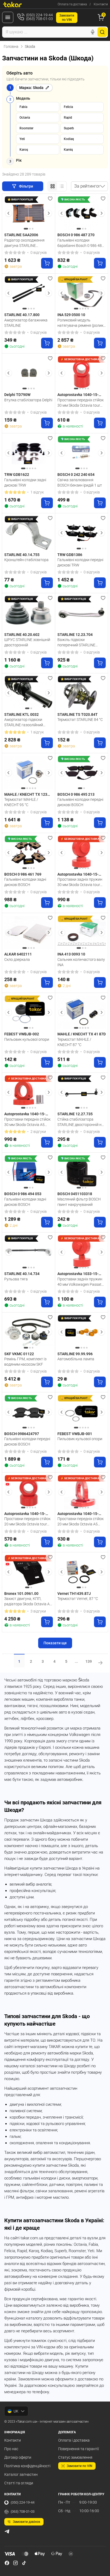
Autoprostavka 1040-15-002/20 (25, 1514)
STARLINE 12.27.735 (75, 1114)
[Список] (62, 186)
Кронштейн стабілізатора (26, 560)
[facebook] (7, 2563)
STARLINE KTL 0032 (21, 714)
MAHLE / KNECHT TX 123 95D (26, 795)
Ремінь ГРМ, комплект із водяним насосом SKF (25, 1362)
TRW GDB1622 (17, 475)
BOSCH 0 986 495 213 (76, 794)
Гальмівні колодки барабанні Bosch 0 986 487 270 (81, 243)
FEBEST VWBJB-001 (75, 1434)
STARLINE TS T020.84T (78, 714)
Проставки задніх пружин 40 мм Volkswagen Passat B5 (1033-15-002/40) (80, 1282)
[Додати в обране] (50, 199)
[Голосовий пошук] (93, 32)
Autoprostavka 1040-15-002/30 (78, 395)
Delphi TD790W (17, 395)
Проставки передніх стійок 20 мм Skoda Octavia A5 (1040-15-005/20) (80, 1521)
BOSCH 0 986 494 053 (23, 1194)
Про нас (11, 2449)
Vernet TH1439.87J (74, 1594)
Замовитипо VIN (67, 18)
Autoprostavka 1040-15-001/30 (78, 875)
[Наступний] (49, 213)
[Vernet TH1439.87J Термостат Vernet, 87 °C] (82, 1572)
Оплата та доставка (72, 4)
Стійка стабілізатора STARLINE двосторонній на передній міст (80, 1122)
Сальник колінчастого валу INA (81, 962)
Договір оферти (18, 2457)
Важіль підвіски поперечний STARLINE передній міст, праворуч (78, 642)
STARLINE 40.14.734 (22, 1274)
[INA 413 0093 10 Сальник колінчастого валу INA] (82, 933)
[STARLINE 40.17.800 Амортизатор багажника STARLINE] (29, 293)
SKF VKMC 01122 (19, 1354)
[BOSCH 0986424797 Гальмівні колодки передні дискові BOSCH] (29, 1412)
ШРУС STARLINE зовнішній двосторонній (27, 642)
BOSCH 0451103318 (75, 1194)
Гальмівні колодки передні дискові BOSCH (80, 802)
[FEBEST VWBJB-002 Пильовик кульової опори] (29, 1012)
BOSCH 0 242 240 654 (76, 475)
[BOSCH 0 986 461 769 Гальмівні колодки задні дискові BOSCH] (29, 853)
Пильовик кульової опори (27, 1039)
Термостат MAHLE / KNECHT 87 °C (74, 1042)
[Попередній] (9, 213)
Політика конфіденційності (27, 2466)
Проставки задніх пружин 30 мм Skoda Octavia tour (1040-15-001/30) (80, 882)
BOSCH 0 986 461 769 (23, 874)
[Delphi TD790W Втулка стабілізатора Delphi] (29, 373)
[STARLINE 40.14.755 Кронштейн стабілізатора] (29, 533)
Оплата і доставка (74, 2440)
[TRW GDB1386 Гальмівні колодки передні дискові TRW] (82, 533)
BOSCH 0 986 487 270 (76, 235)
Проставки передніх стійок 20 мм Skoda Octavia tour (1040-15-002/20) (27, 1521)
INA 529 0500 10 (71, 315)
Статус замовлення (75, 2457)
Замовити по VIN (80, 2466)
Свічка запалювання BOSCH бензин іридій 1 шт (80, 483)
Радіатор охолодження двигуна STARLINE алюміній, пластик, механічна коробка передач (28, 243)
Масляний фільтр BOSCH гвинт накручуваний (79, 1202)
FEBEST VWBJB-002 (22, 1034)
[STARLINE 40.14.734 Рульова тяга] (29, 1252)
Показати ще (55, 1643)
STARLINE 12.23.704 (75, 635)
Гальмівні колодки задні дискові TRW (25, 483)
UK (16, 2411)
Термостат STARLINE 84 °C (80, 720)
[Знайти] (102, 32)
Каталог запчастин (21, 2474)
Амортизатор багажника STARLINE (26, 323)
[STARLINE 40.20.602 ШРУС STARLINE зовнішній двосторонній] (29, 613)
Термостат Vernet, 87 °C (78, 1599)
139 (89, 1661)
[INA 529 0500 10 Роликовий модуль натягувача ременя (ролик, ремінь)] (82, 293)
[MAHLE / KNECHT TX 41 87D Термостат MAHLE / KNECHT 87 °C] (82, 1012)
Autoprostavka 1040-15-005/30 (25, 1114)
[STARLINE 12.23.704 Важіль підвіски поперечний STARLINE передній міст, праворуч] (82, 613)
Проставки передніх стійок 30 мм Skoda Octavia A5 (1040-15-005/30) (27, 1122)
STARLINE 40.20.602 (22, 635)
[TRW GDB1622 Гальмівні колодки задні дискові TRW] (29, 453)
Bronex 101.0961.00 (21, 1594)
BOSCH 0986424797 (22, 1434)
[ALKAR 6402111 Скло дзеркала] (29, 933)
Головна (11, 46)
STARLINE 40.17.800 (22, 315)
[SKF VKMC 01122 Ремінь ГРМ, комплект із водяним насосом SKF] (29, 1332)
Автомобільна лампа (76, 1359)
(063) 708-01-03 (23, 2511)
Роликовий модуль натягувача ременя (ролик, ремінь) (81, 323)
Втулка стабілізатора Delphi (28, 400)
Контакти (101, 4)
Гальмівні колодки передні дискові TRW (80, 562)
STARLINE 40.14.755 (22, 555)
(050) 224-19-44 (23, 2502)
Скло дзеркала (17, 959)
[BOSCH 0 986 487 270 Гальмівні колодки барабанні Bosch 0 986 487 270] (82, 213)
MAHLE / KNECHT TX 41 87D (82, 1034)
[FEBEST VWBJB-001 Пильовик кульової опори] (82, 1412)
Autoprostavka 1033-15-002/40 (78, 1274)
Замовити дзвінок (27, 2522)
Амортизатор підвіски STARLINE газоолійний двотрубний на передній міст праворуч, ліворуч (25, 722)
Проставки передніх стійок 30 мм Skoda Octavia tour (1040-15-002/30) (80, 403)
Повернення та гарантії (78, 2449)
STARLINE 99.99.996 (75, 1354)
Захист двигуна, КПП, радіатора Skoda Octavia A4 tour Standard (28, 1601)
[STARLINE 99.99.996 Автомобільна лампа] (82, 1332)
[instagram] (15, 2563)
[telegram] (7, 2531)
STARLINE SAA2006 (21, 235)
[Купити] (47, 263)
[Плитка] (53, 186)
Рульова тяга (16, 1279)
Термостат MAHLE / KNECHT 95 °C (21, 802)
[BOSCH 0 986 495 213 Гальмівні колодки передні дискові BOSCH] (82, 773)
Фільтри (26, 186)
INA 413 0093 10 (71, 954)
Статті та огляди (19, 2483)
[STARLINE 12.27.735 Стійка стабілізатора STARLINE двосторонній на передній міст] (82, 1092)
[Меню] (8, 17)
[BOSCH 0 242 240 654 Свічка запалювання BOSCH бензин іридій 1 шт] (82, 453)
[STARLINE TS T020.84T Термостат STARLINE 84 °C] (82, 693)
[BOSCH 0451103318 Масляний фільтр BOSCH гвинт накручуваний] (82, 1172)
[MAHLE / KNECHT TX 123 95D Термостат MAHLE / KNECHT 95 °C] (29, 773)
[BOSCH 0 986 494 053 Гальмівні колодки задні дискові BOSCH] (29, 1172)
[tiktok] (24, 2563)
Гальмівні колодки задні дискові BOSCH (25, 882)
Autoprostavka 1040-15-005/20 (78, 1514)
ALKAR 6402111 (18, 954)
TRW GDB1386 (70, 555)
